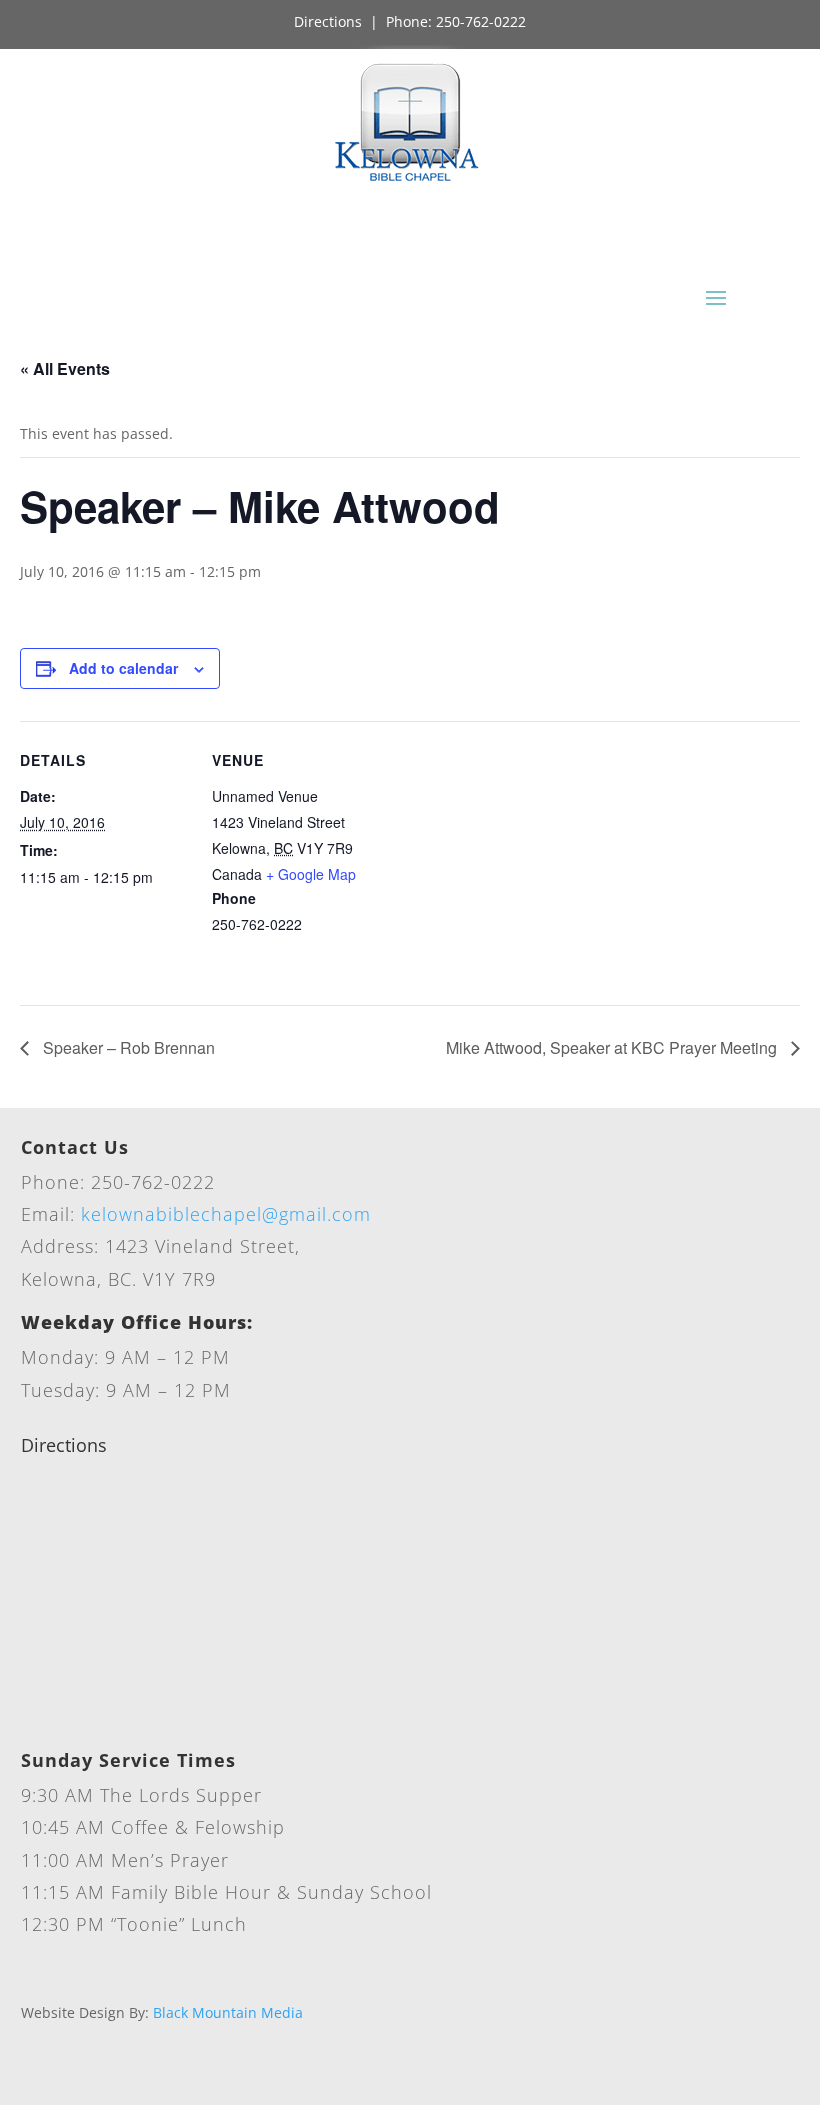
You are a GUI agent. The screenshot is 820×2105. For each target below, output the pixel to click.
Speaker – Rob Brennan (127, 1047)
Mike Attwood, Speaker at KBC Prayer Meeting (613, 1047)
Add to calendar (123, 668)
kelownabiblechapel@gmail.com (226, 1214)
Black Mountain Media (228, 2012)
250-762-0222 (481, 21)
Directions (328, 21)
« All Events (65, 368)
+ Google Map (311, 874)
